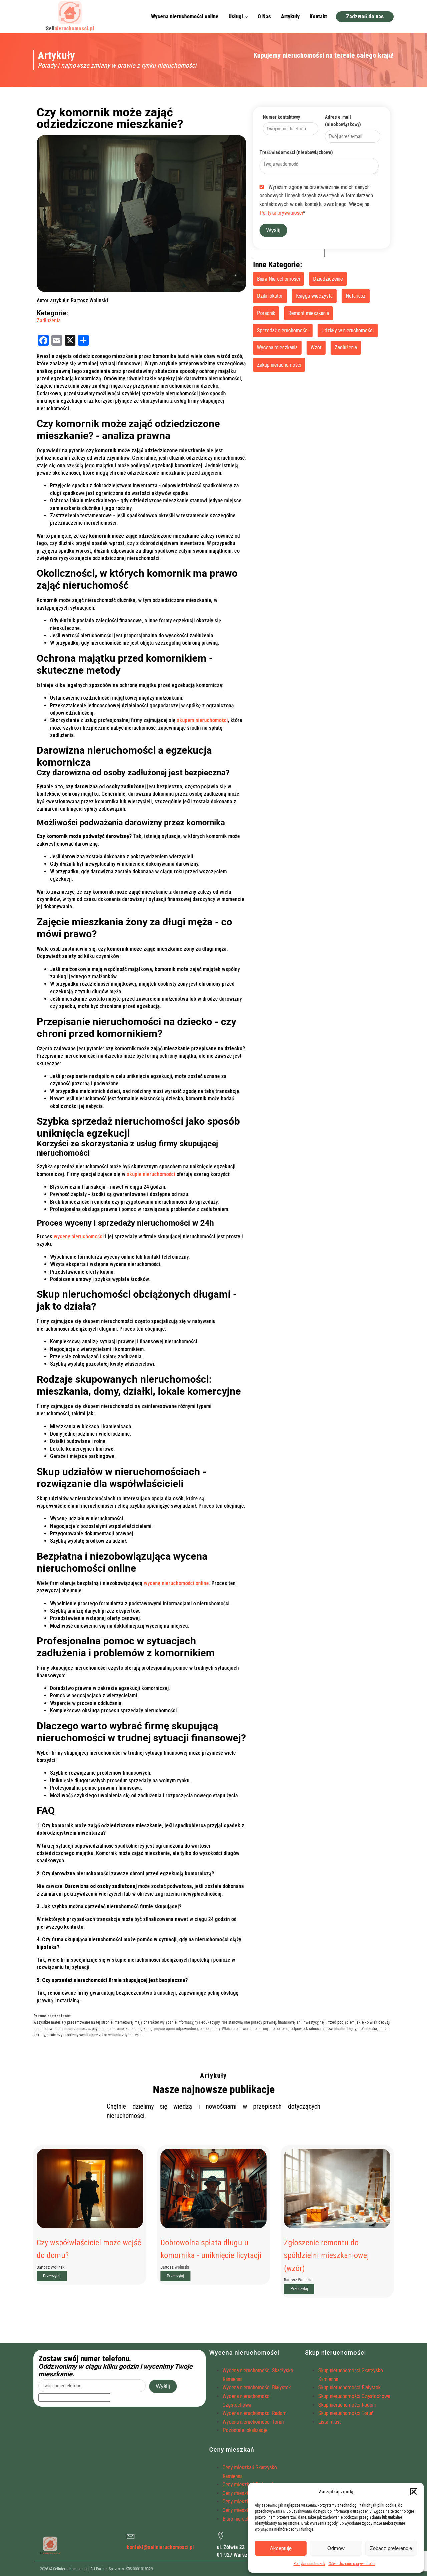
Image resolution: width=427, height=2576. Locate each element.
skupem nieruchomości (202, 720)
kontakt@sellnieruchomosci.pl (160, 2547)
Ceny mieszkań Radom (246, 2501)
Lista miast (330, 2422)
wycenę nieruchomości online (176, 1583)
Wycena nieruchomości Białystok (257, 2387)
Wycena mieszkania (277, 347)
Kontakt (318, 16)
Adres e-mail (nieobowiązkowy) (343, 121)
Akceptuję (281, 2548)
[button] (414, 2492)
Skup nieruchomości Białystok (349, 2387)
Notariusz (356, 296)
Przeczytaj (52, 2276)
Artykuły (290, 16)
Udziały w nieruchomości (348, 330)
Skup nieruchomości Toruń (346, 2413)
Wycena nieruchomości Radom (255, 2413)
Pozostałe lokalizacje (245, 2430)
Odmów (336, 2548)
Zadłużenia (49, 320)
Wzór (316, 347)
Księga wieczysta (314, 296)
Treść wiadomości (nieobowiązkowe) (296, 152)
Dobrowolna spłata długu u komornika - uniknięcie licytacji (211, 2249)
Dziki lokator (270, 296)
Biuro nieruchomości (244, 2519)
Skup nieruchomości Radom (347, 2405)
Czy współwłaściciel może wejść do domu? (89, 2249)
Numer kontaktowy (281, 117)
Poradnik (266, 313)
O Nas (264, 16)
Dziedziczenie (328, 279)
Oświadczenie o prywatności (352, 2564)
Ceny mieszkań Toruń (245, 2510)
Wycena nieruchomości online (185, 16)
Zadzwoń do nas (365, 16)
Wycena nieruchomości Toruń (253, 2422)
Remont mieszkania (309, 313)
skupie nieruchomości (151, 1174)
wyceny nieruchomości (79, 1236)
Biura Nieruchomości (278, 279)
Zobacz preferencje (391, 2548)
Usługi (236, 16)
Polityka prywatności (281, 213)
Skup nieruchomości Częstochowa (354, 2396)
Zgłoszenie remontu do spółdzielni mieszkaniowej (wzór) (326, 2255)
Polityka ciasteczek (309, 2564)
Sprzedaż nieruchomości (283, 330)
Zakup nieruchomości (279, 365)
